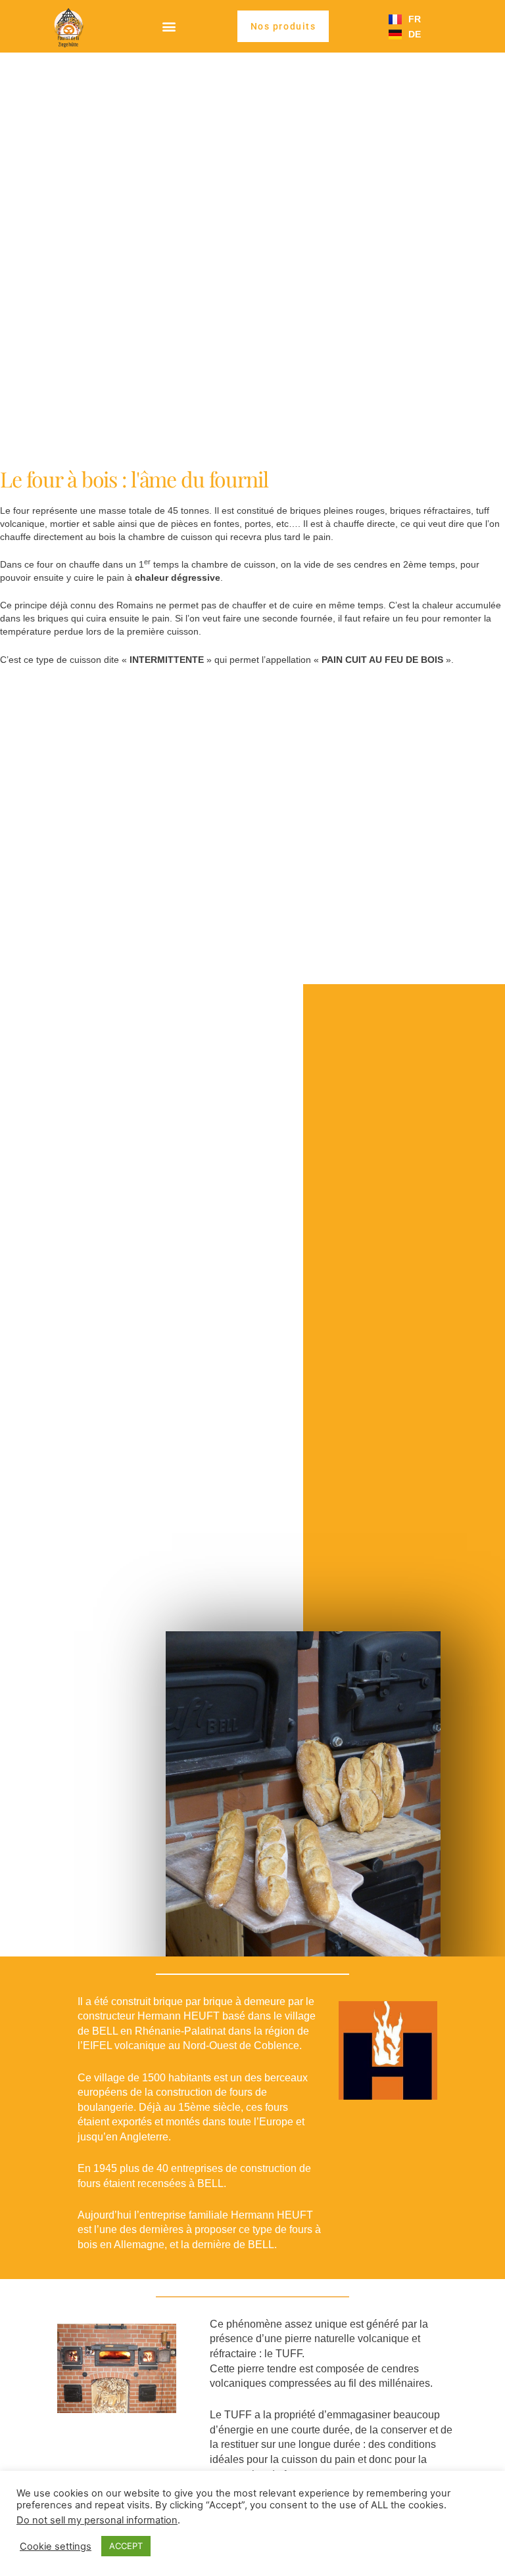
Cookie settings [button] (56, 2546)
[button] (169, 27)
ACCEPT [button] (126, 2546)
